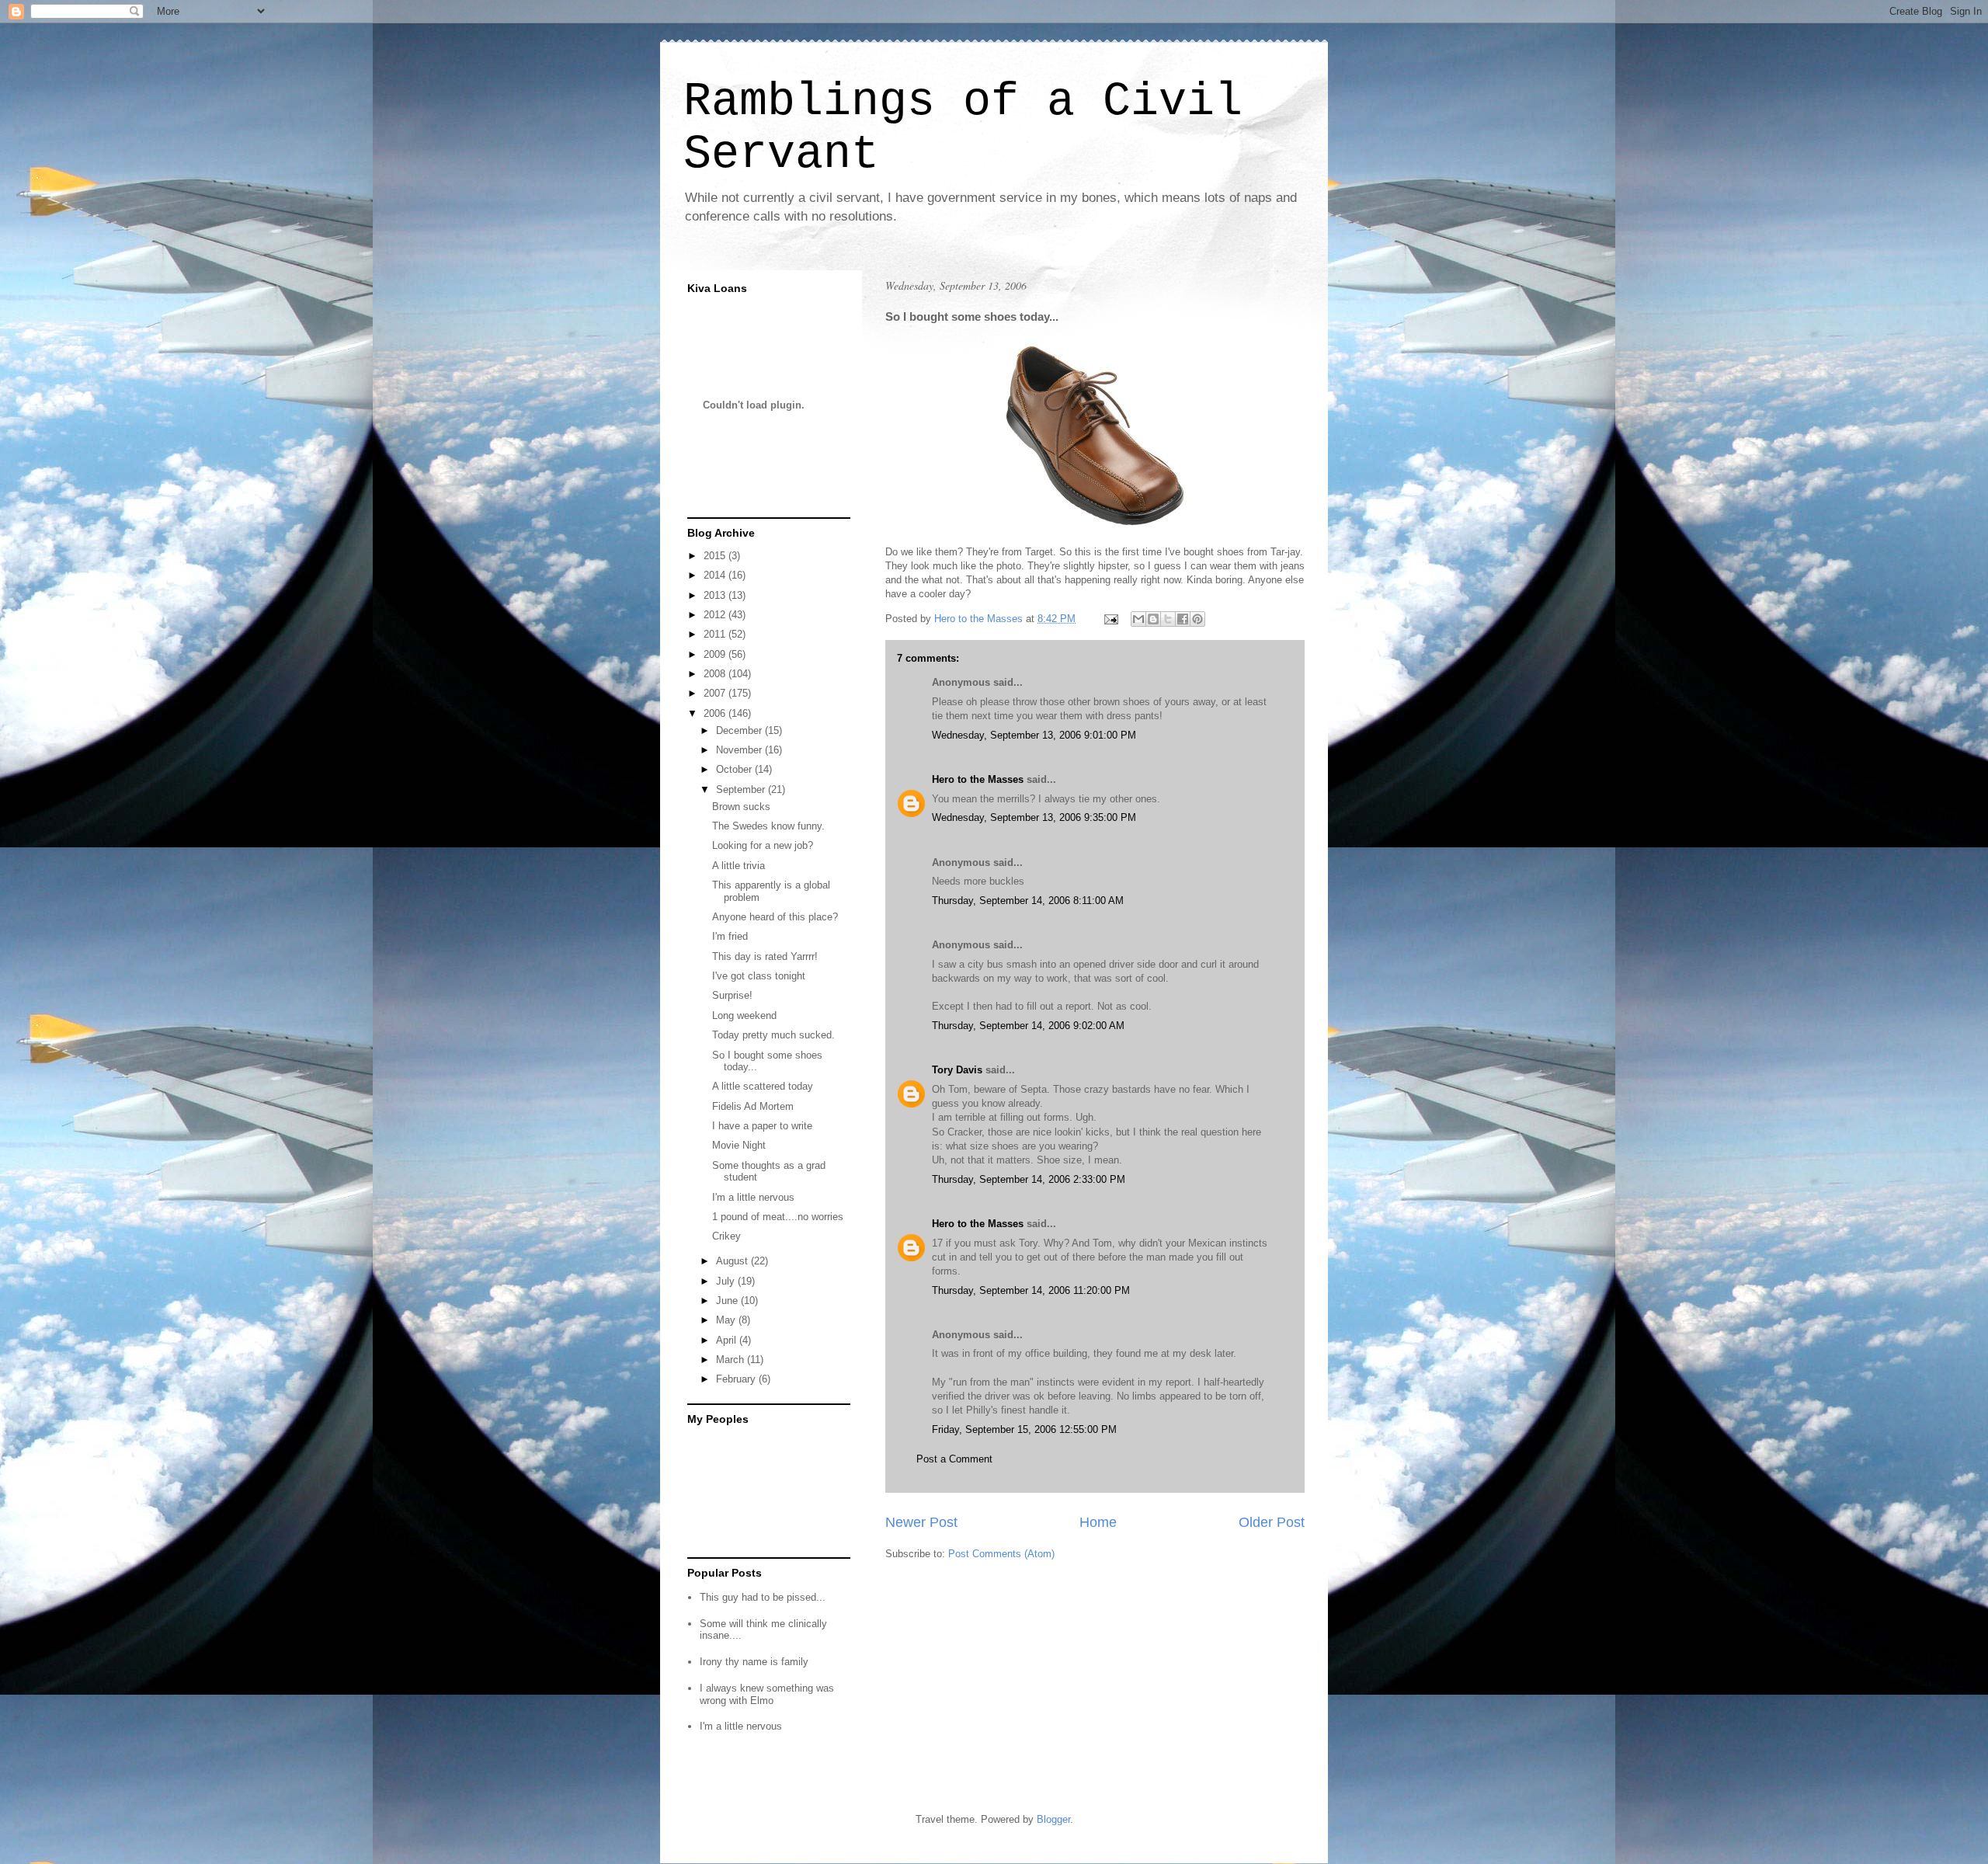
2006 (716, 713)
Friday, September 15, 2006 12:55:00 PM (1024, 1429)
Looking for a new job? (763, 845)
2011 (716, 634)
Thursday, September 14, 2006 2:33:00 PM (1029, 1179)
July (727, 1281)
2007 (716, 693)
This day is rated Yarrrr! (765, 956)
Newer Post (921, 1522)
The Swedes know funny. (768, 826)
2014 (716, 575)
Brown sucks (741, 807)
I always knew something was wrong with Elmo (767, 1694)
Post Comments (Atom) (1001, 1554)
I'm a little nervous (753, 1197)
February (737, 1379)
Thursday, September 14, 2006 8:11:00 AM (1028, 901)
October (735, 769)
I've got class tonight (759, 976)
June (728, 1301)
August (733, 1261)
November (740, 750)
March (732, 1360)
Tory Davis (957, 1070)
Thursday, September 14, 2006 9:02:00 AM (1028, 1026)
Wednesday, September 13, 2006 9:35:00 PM (1034, 817)
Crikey (726, 1236)
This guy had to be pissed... (763, 1597)
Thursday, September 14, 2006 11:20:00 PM (1031, 1290)
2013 (716, 595)
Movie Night (739, 1145)
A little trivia (739, 866)
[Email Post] (1110, 619)
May (727, 1320)
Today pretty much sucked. (773, 1035)
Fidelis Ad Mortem (753, 1106)
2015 (716, 556)
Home (1098, 1522)
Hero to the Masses (978, 779)
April (728, 1340)
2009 (716, 654)
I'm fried (730, 936)
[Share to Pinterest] (1197, 619)
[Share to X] (1168, 619)
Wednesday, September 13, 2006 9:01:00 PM (1034, 735)
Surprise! (732, 995)
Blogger (1053, 1819)
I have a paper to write (762, 1126)
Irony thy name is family (754, 1662)
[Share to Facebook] (1183, 619)
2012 (716, 615)
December (740, 730)
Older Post (1272, 1522)
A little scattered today (763, 1086)
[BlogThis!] (1153, 619)
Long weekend (744, 1015)
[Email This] (1138, 619)
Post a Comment (954, 1459)
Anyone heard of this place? (775, 917)
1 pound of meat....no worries (778, 1217)
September (742, 789)
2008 (716, 674)
